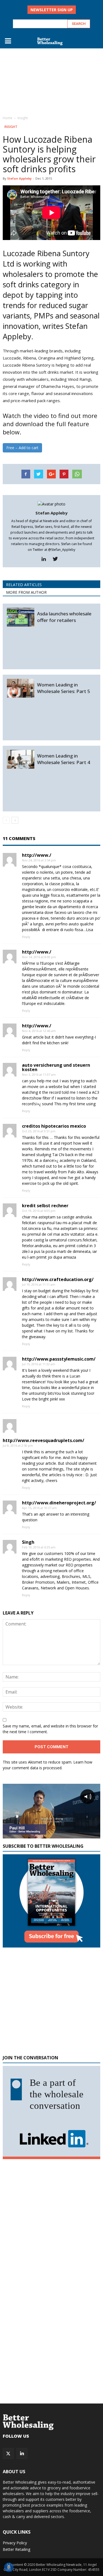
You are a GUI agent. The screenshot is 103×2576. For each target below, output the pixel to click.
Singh (28, 1542)
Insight (11, 127)
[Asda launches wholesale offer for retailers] (21, 617)
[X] (8, 2454)
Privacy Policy (15, 2543)
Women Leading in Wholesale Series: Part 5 (64, 688)
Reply (26, 937)
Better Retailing (16, 2549)
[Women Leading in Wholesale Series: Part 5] (21, 688)
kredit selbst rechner (45, 1206)
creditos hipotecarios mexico (54, 1126)
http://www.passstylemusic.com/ (59, 1359)
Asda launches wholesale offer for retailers (64, 617)
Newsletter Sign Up (52, 10)
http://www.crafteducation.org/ (58, 1279)
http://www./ (37, 855)
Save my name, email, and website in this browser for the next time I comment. (50, 1729)
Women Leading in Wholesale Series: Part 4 (64, 759)
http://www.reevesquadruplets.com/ (44, 1440)
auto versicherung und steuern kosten (56, 1067)
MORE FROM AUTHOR (26, 592)
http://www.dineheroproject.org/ (59, 1503)
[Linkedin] (46, 559)
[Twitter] (57, 559)
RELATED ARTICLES (24, 585)
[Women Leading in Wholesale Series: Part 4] (21, 759)
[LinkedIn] (22, 2454)
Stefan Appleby (19, 178)
